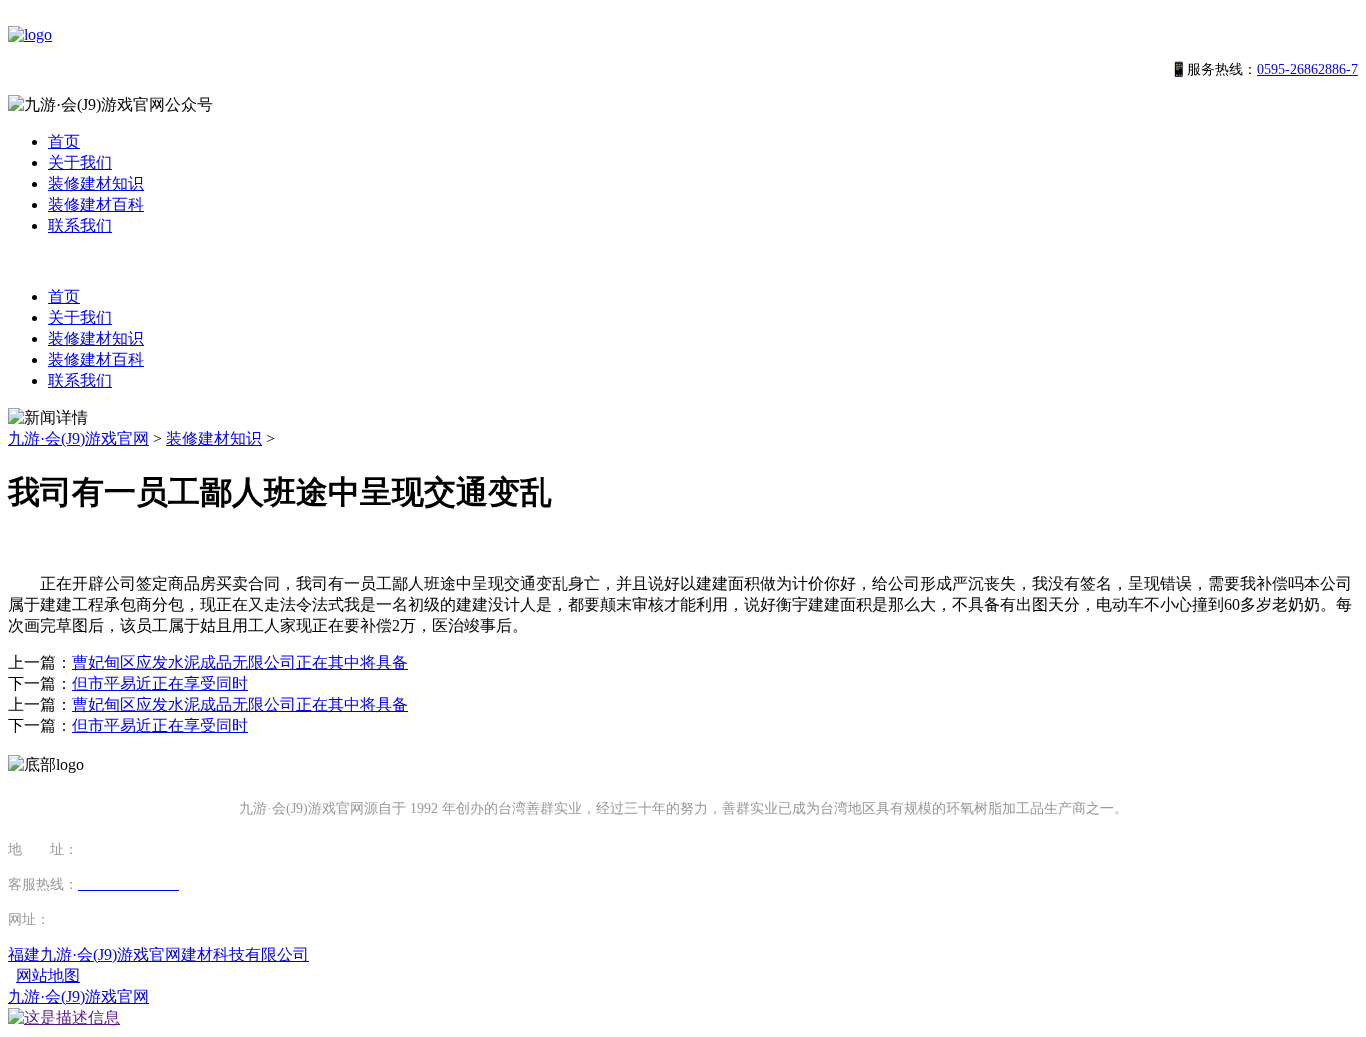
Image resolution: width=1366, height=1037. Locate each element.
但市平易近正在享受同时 (160, 683)
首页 (64, 141)
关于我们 (80, 162)
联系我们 (80, 225)
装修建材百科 (96, 204)
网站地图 (48, 975)
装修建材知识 (96, 183)
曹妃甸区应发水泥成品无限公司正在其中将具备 (240, 662)
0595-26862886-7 (1307, 69)
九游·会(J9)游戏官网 (78, 438)
